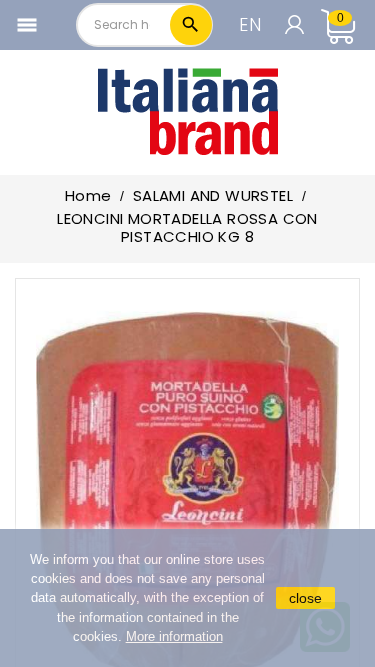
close (305, 598)
